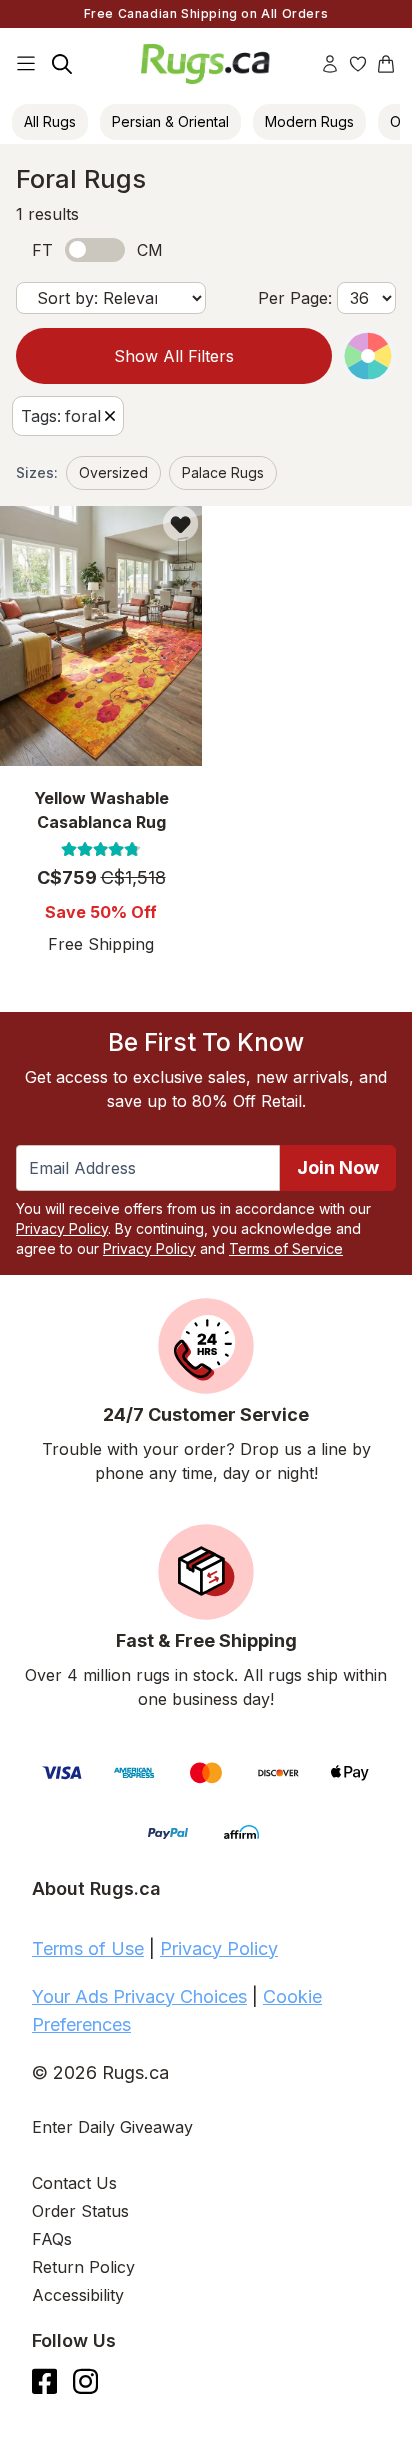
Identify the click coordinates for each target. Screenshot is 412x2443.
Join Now (338, 1167)
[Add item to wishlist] (180, 523)
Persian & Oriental (170, 121)
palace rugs (223, 472)
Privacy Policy (62, 1228)
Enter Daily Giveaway (112, 2127)
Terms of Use (88, 1948)
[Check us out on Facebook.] (44, 2381)
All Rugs (50, 121)
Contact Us (74, 2183)
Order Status (80, 2211)
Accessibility (78, 2295)
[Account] (330, 64)
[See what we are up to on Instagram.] (85, 2381)
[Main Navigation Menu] (26, 64)
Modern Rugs (309, 121)
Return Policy (83, 2267)
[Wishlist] (358, 64)
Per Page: (295, 298)
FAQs (52, 2239)
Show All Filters (174, 356)
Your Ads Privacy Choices (139, 1996)
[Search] (62, 64)
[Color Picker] (368, 356)
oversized (113, 472)
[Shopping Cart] (386, 64)
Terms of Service (286, 1248)
